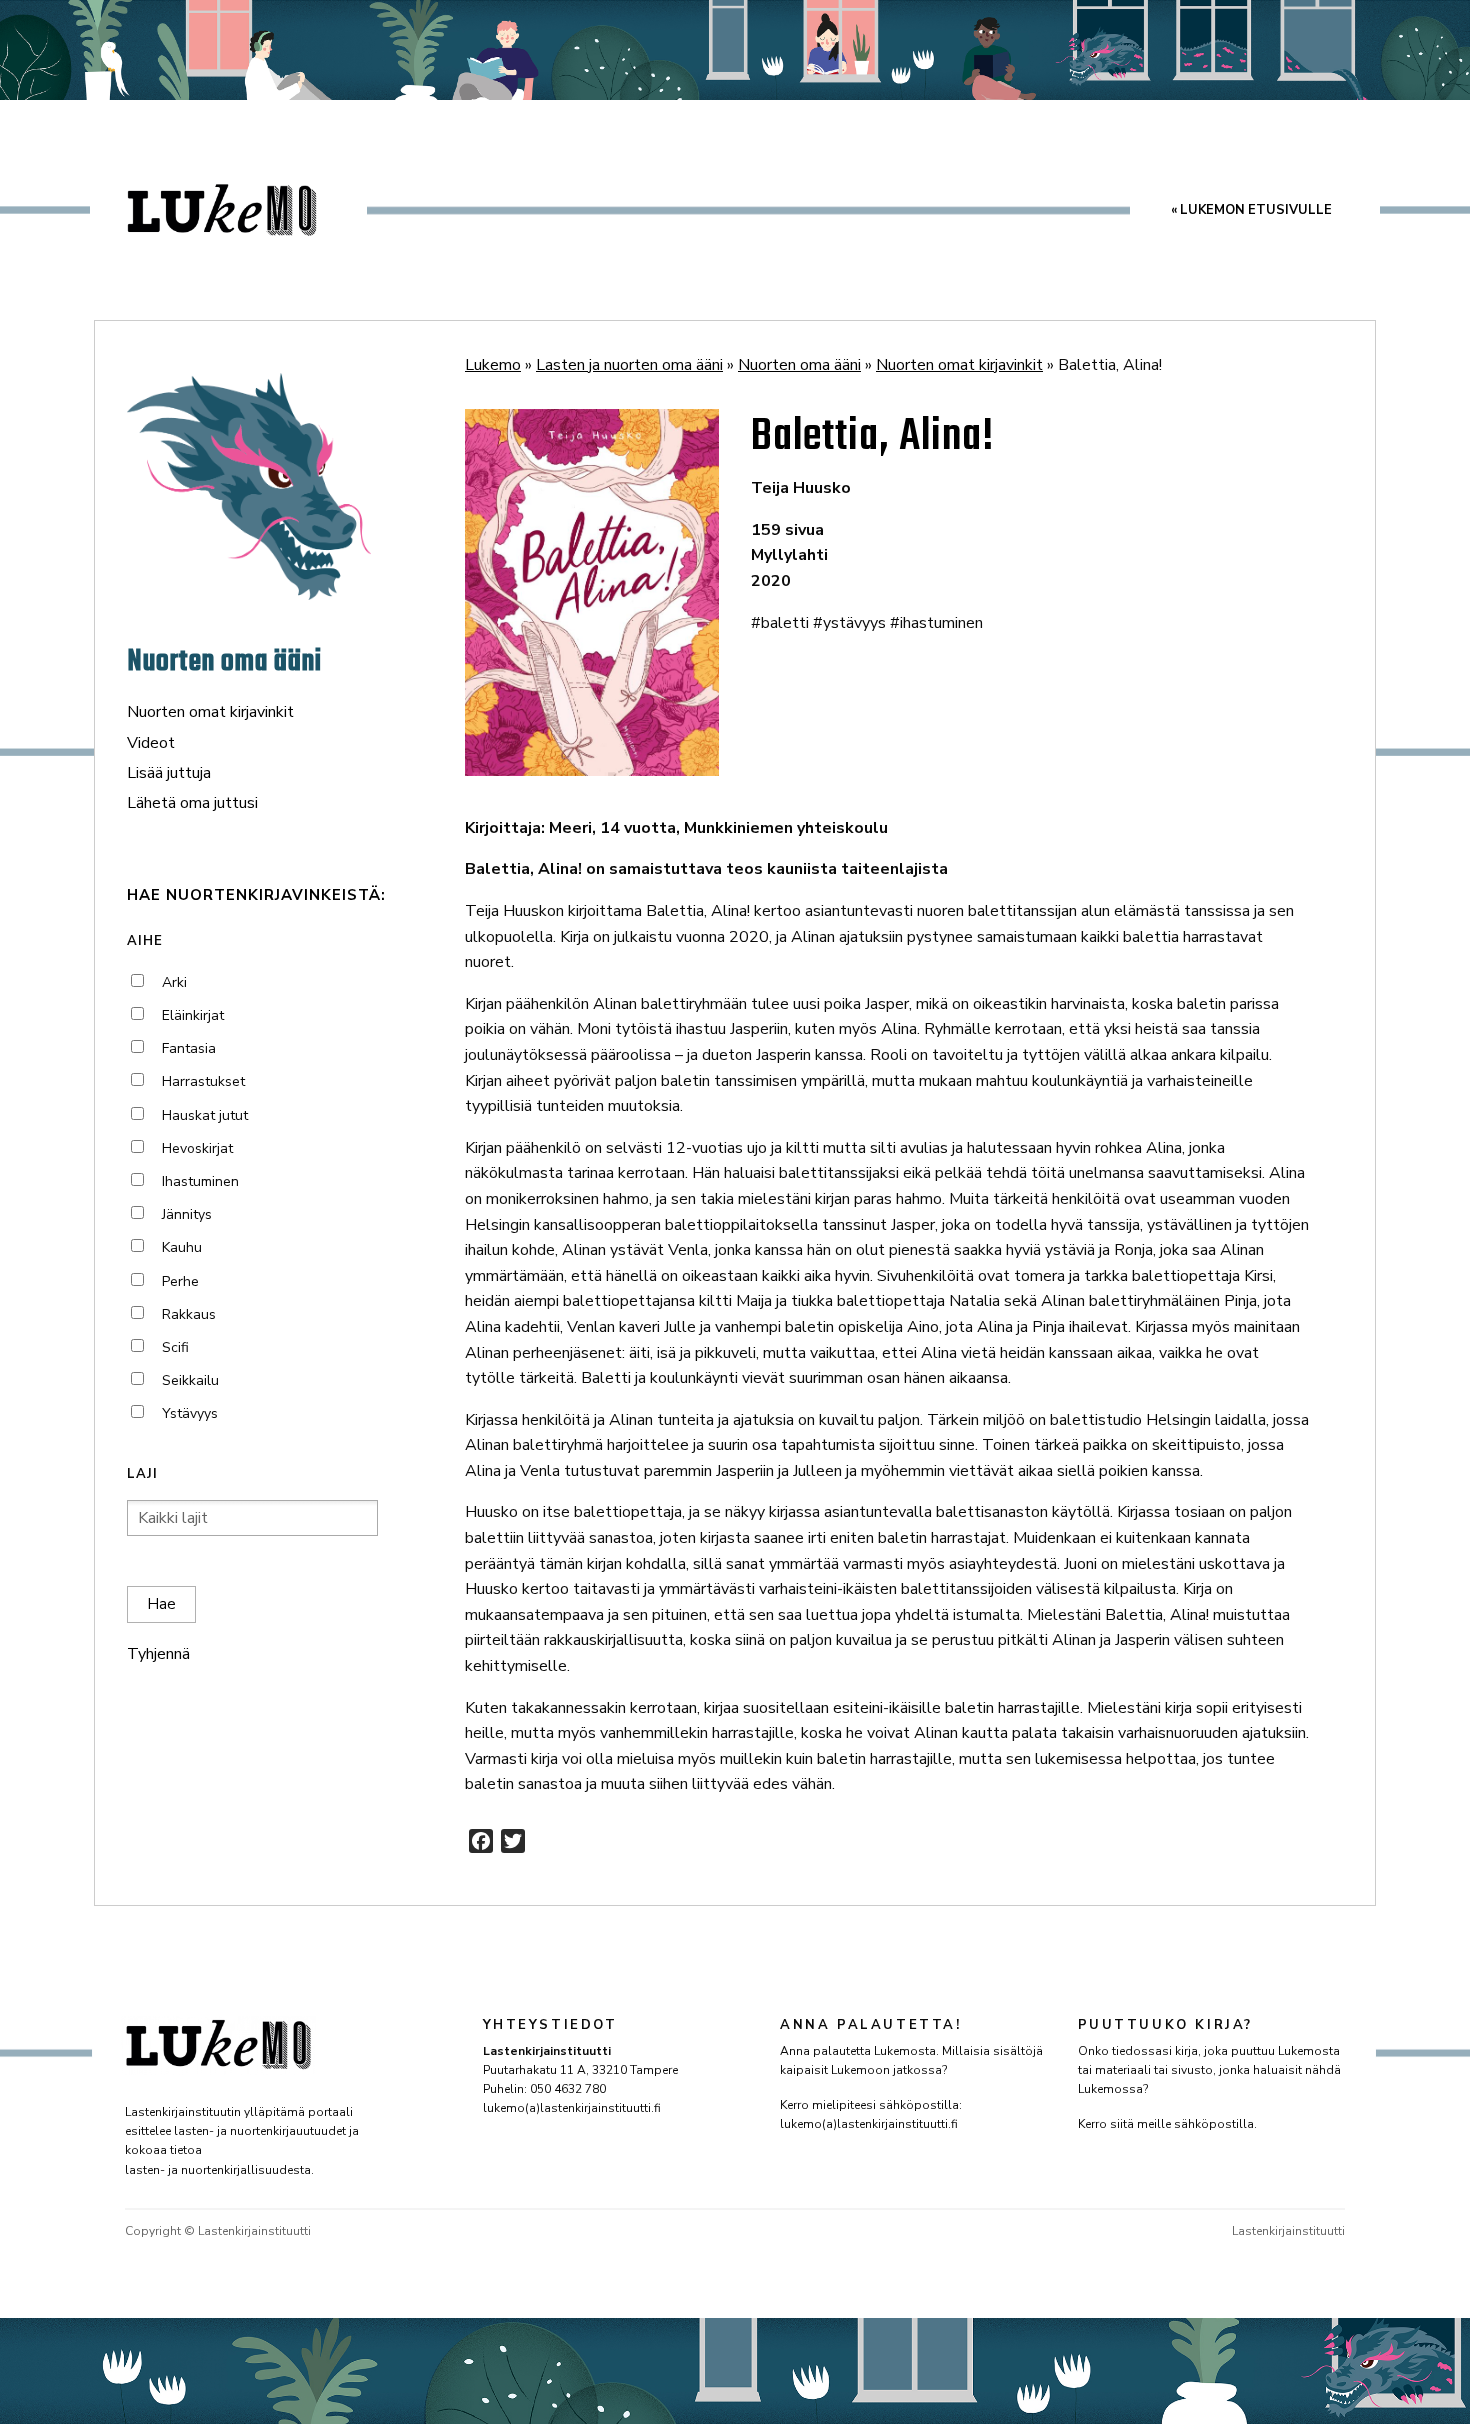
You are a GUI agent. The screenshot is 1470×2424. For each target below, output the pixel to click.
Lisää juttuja (169, 773)
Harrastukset (203, 1081)
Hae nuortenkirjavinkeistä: (256, 895)
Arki (174, 982)
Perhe (180, 1281)
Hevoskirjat (197, 1148)
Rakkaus (189, 1314)
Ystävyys (190, 1413)
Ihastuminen (200, 1181)
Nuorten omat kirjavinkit (210, 712)
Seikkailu (190, 1380)
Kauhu (182, 1247)
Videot (151, 743)
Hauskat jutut (205, 1115)
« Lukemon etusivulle (1251, 210)
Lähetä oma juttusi (192, 803)
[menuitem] (1251, 210)
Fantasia (189, 1048)
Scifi (175, 1347)
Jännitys (187, 1214)
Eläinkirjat (193, 1015)
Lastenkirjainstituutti (1288, 2231)
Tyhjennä (158, 1654)
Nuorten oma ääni (224, 662)
